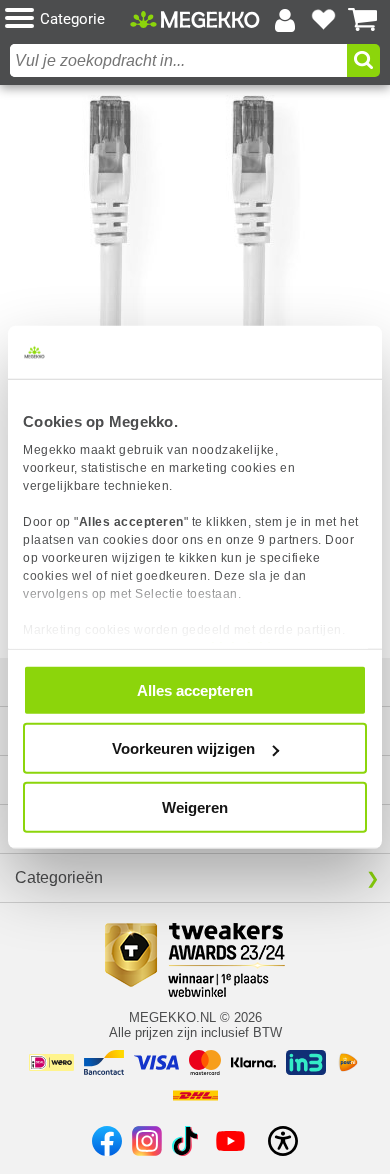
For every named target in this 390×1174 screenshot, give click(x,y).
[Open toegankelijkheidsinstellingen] (283, 1141)
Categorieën (59, 877)
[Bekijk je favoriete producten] (324, 20)
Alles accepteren (195, 689)
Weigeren (195, 806)
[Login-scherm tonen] (285, 20)
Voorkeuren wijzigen (183, 748)
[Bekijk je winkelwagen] (363, 20)
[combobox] (178, 60)
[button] (67, 19)
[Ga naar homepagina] (195, 19)
